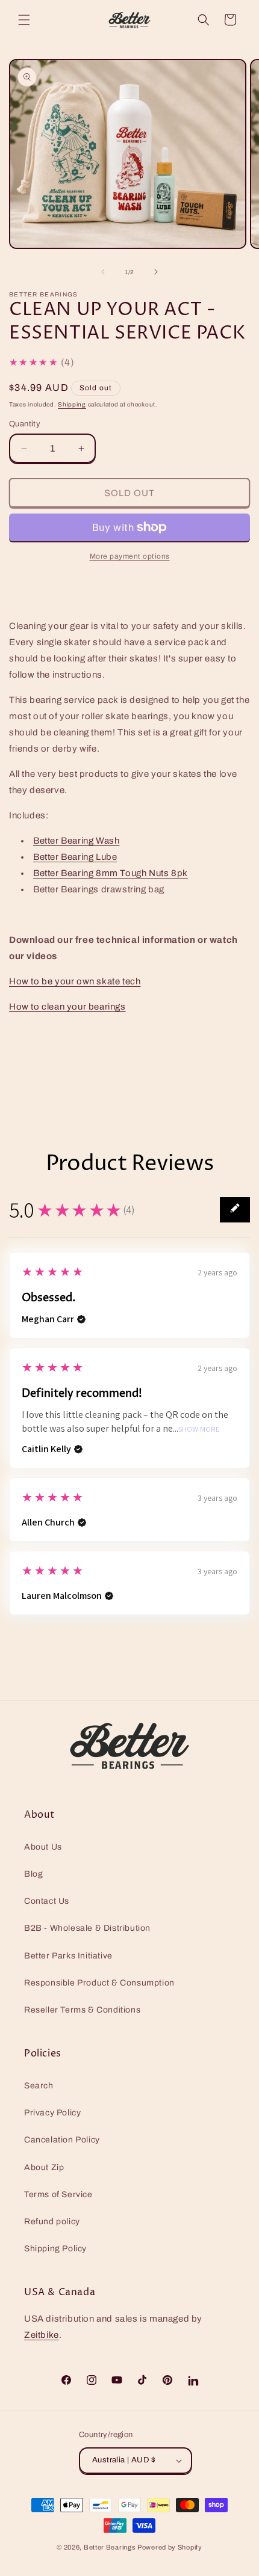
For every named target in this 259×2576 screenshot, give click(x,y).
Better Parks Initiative (68, 1956)
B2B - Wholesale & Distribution (87, 1928)
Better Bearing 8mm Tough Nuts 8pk (111, 873)
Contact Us (47, 1901)
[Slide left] (103, 272)
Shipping (72, 404)
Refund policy (52, 2222)
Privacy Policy (52, 2113)
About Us (43, 1847)
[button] (24, 20)
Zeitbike (42, 2335)
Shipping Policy (55, 2249)
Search (39, 2086)
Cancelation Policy (62, 2140)
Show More (199, 1430)
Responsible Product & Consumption (99, 1983)
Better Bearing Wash (76, 841)
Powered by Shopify (170, 2547)
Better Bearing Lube (75, 857)
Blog (33, 1874)
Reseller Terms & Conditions (82, 2010)
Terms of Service (58, 2194)
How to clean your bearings (67, 1007)
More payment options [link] (130, 556)
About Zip (44, 2167)
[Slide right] (156, 272)
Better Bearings (110, 2547)
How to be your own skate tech (75, 981)
